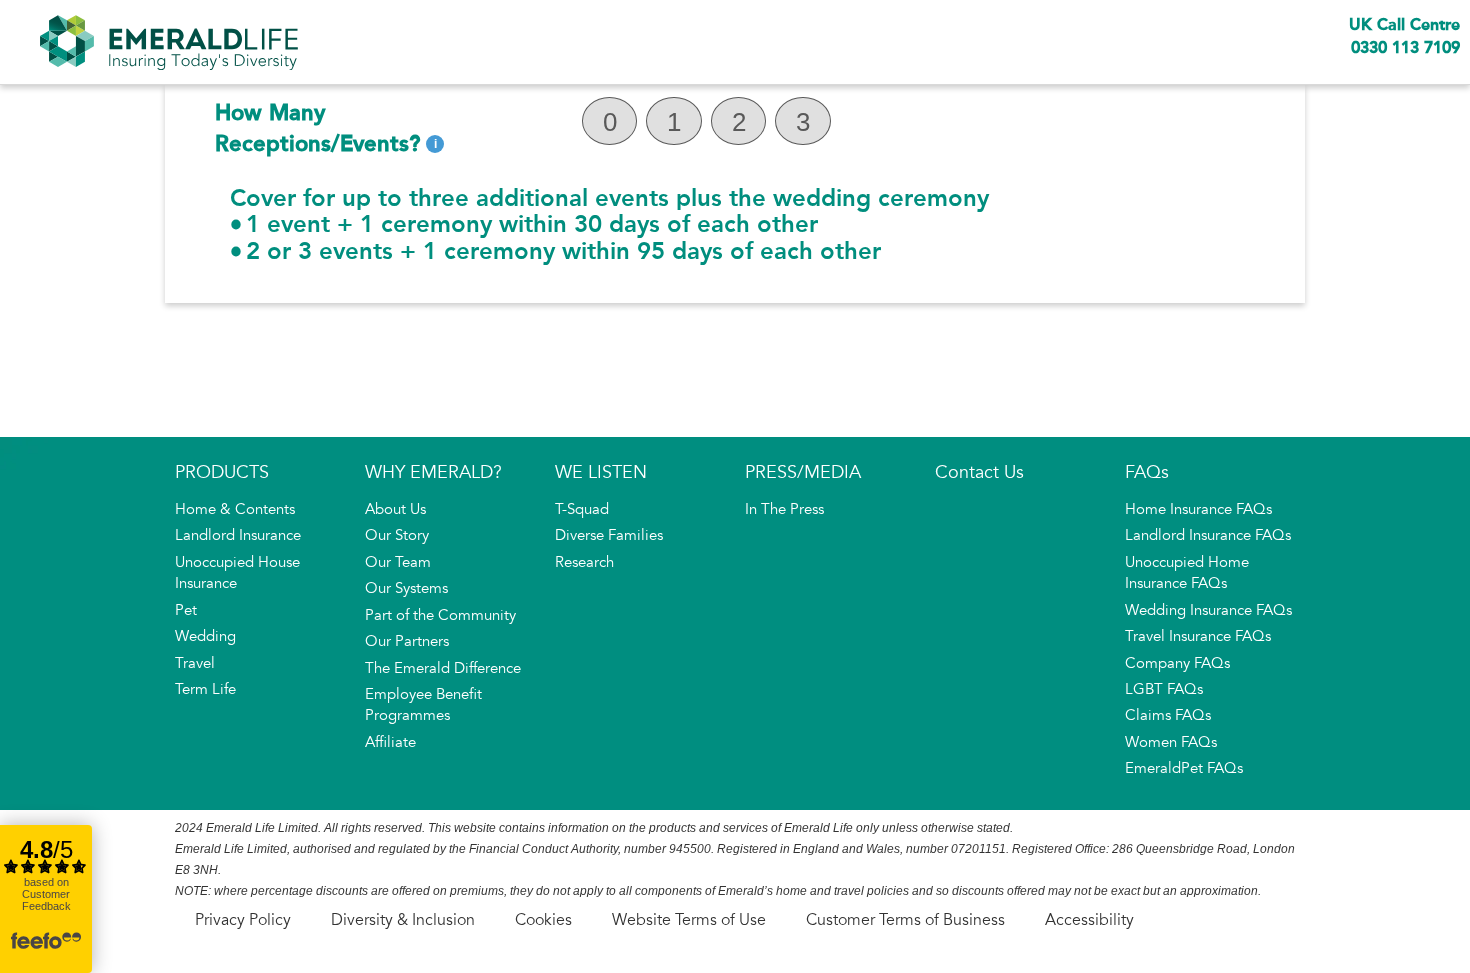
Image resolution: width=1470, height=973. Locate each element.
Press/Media (803, 472)
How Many (317, 128)
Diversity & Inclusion (403, 920)
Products (222, 472)
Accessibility (1089, 920)
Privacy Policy (243, 920)
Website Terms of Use (689, 920)
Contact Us (979, 472)
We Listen (601, 472)
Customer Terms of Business (905, 920)
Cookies (543, 920)
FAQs (1147, 472)
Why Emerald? (433, 472)
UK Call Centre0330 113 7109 (1404, 36)
